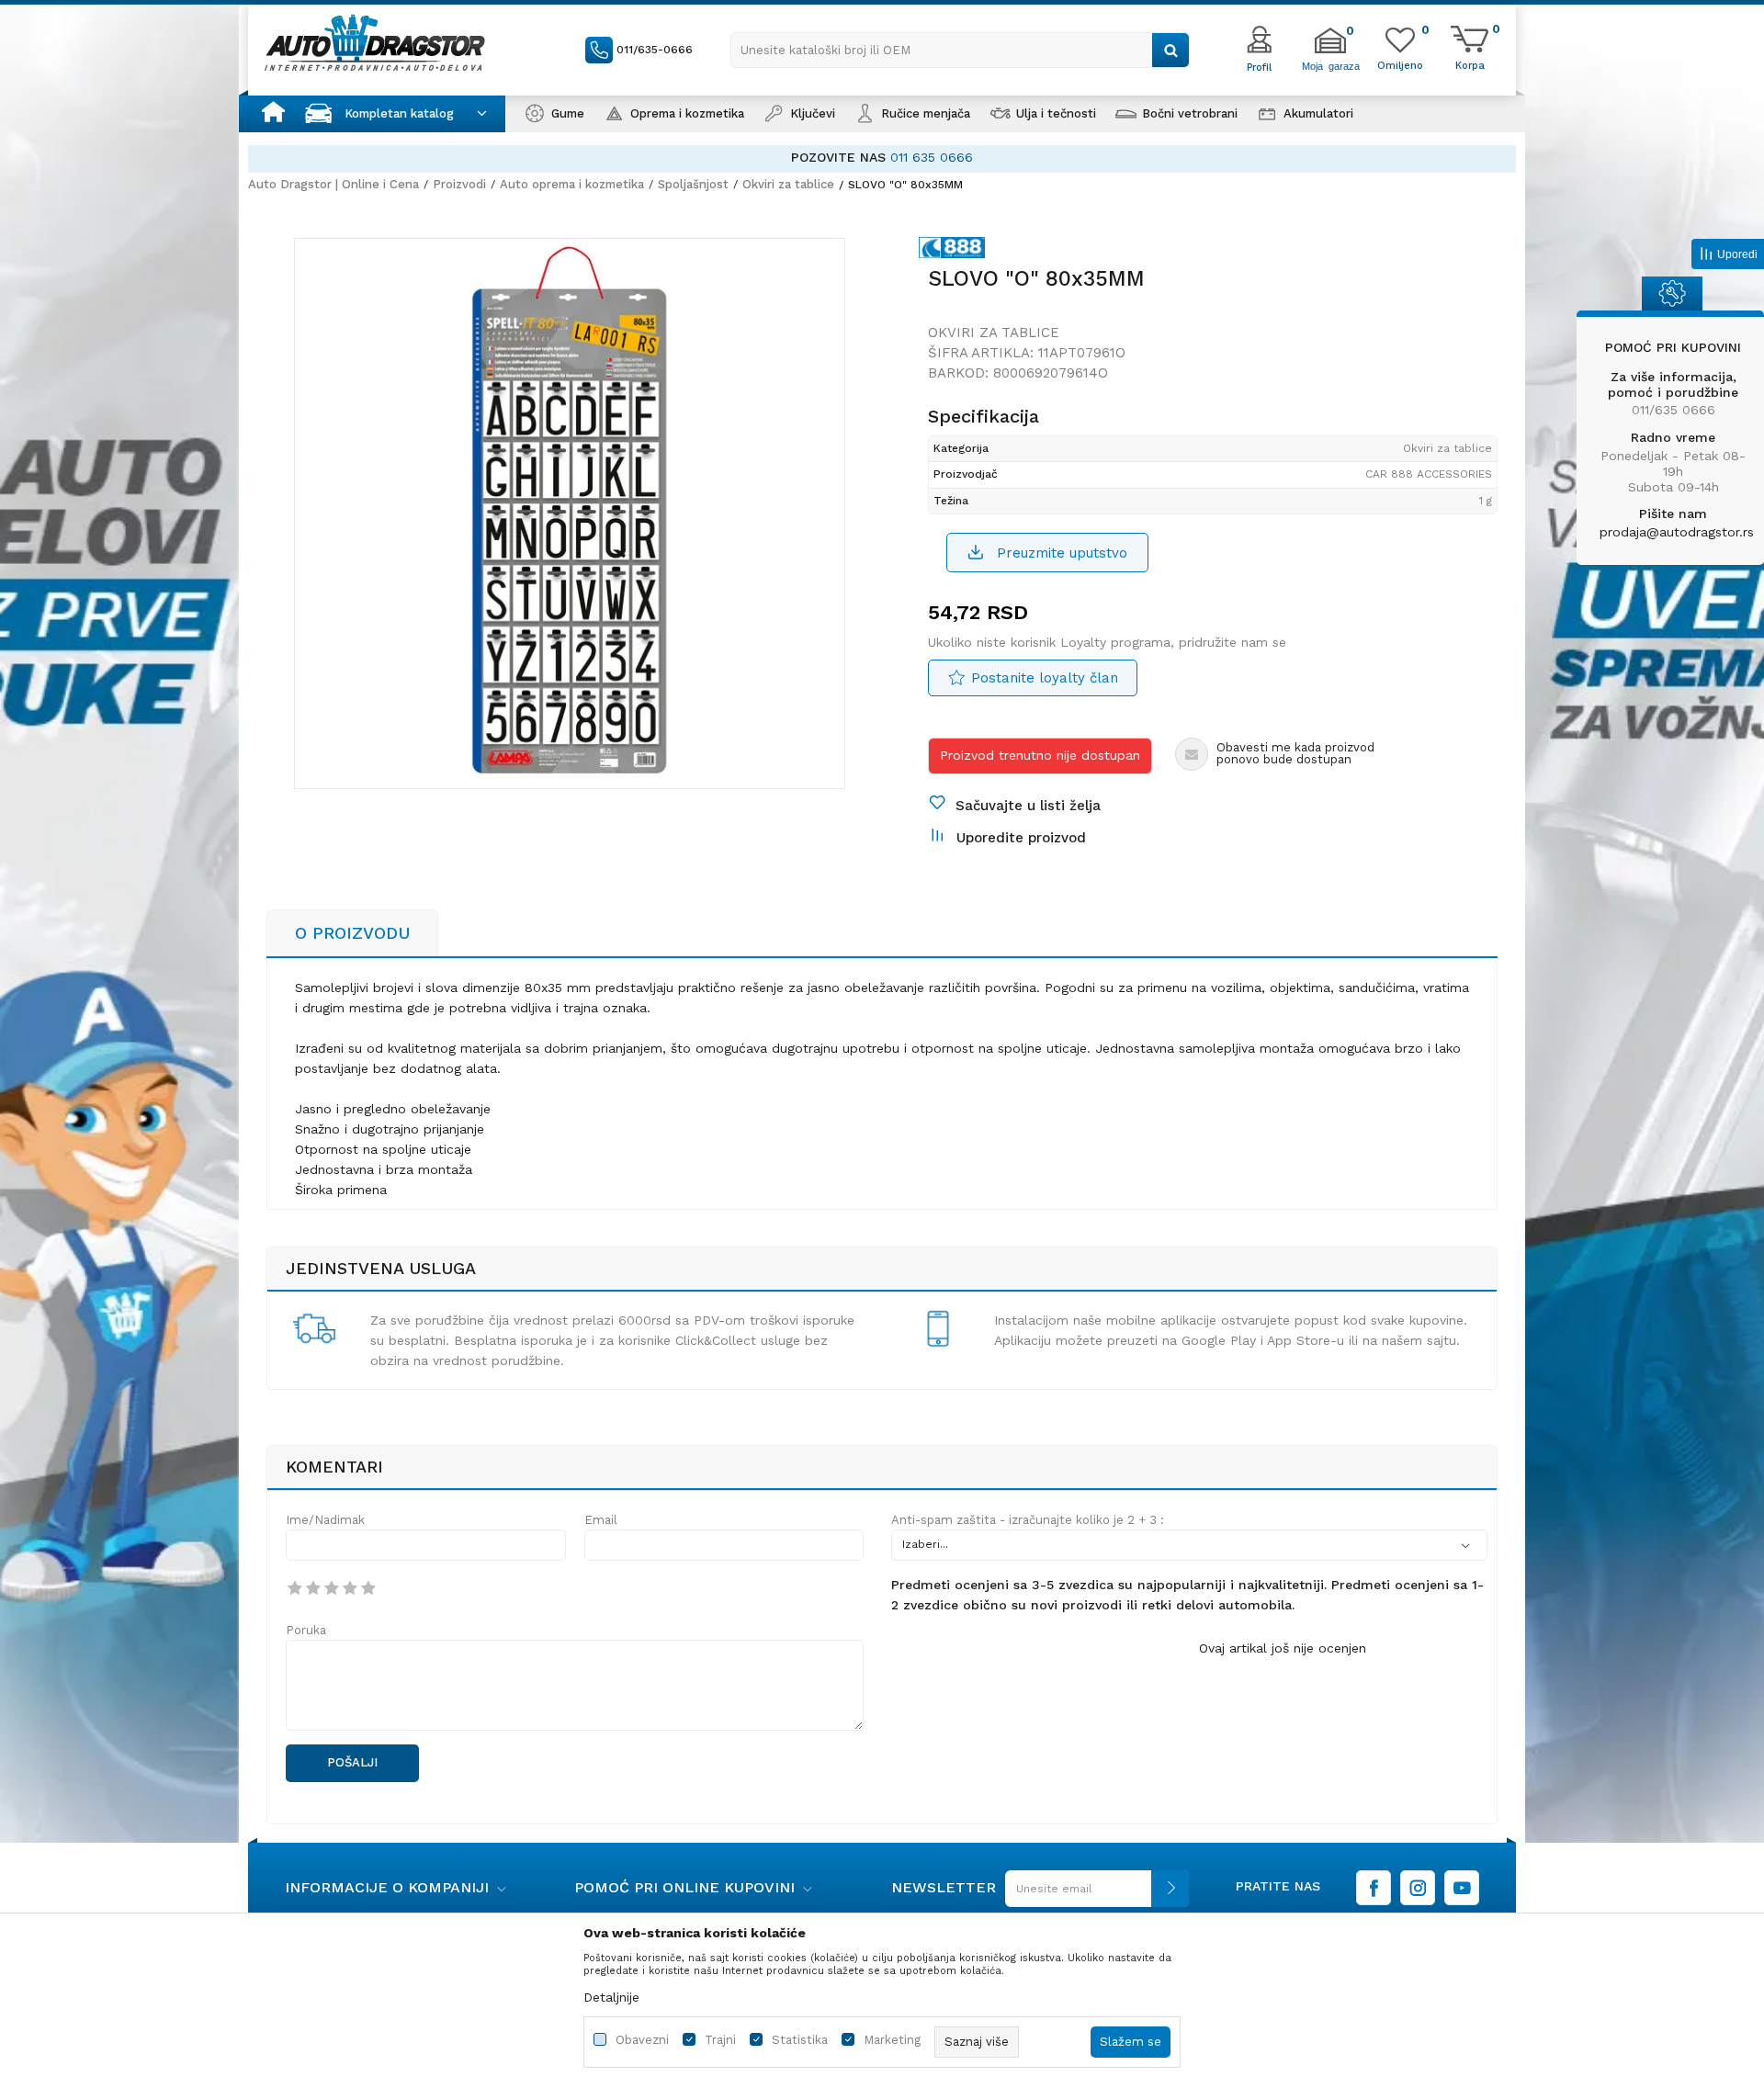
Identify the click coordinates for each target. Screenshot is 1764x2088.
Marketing (892, 2040)
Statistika (800, 2040)
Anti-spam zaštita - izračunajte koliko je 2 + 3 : (1028, 1520)
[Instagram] (1418, 1888)
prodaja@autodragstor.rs (1677, 532)
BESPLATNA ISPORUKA (1347, 157)
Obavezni (642, 2040)
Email (601, 1520)
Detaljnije (611, 1997)
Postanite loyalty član (1045, 678)
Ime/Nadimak (325, 1520)
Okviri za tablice (788, 184)
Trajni (720, 2040)
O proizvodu (352, 933)
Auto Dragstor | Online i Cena (334, 184)
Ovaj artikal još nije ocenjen (1283, 1648)
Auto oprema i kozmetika (572, 184)
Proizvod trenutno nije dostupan (1040, 755)
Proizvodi (459, 184)
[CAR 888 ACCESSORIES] (956, 251)
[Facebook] (1374, 1888)
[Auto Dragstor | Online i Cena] (375, 42)
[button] (960, 50)
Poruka (306, 1630)
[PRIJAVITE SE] (1092, 1896)
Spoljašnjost (693, 184)
